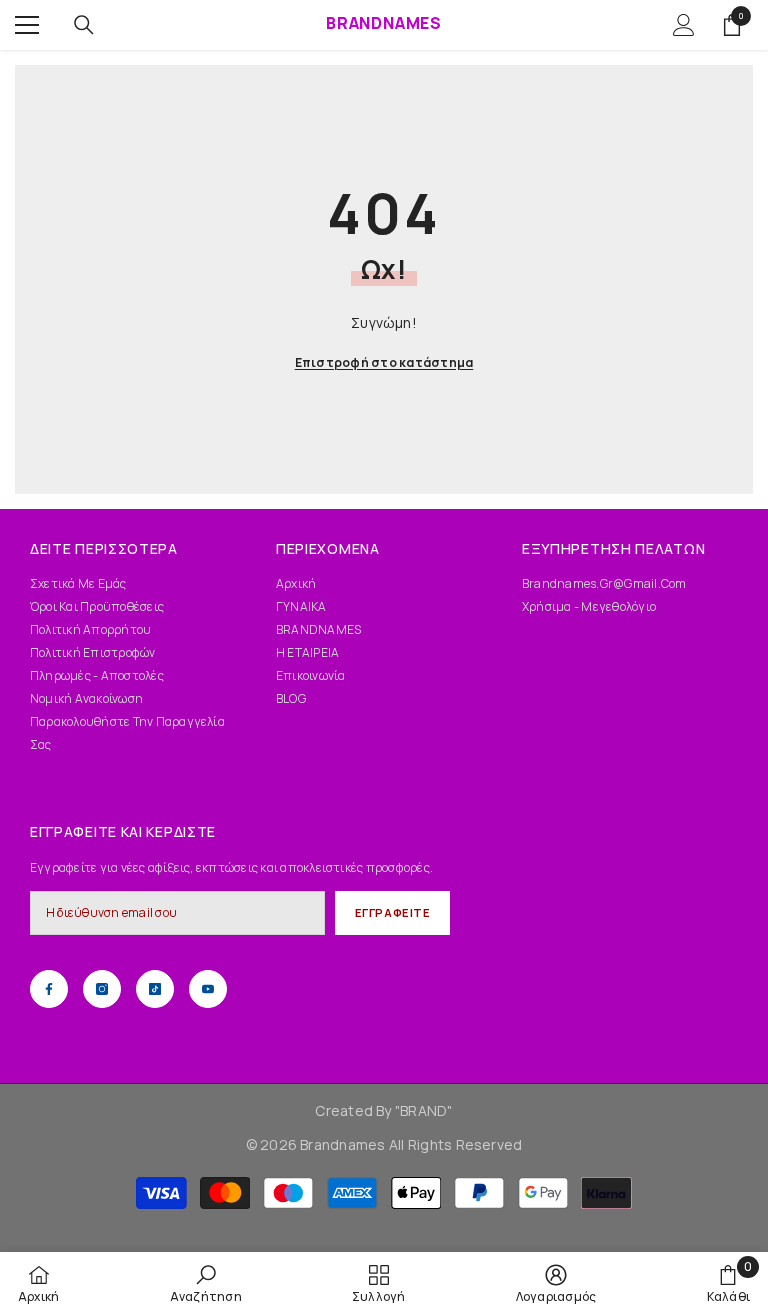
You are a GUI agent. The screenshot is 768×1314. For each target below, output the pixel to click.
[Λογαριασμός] (684, 25)
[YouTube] (208, 989)
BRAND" (426, 1110)
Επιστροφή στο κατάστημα (384, 362)
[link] (206, 1283)
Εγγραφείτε (393, 912)
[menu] (27, 25)
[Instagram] (102, 989)
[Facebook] (49, 989)
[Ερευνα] (84, 25)
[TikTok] (155, 989)
